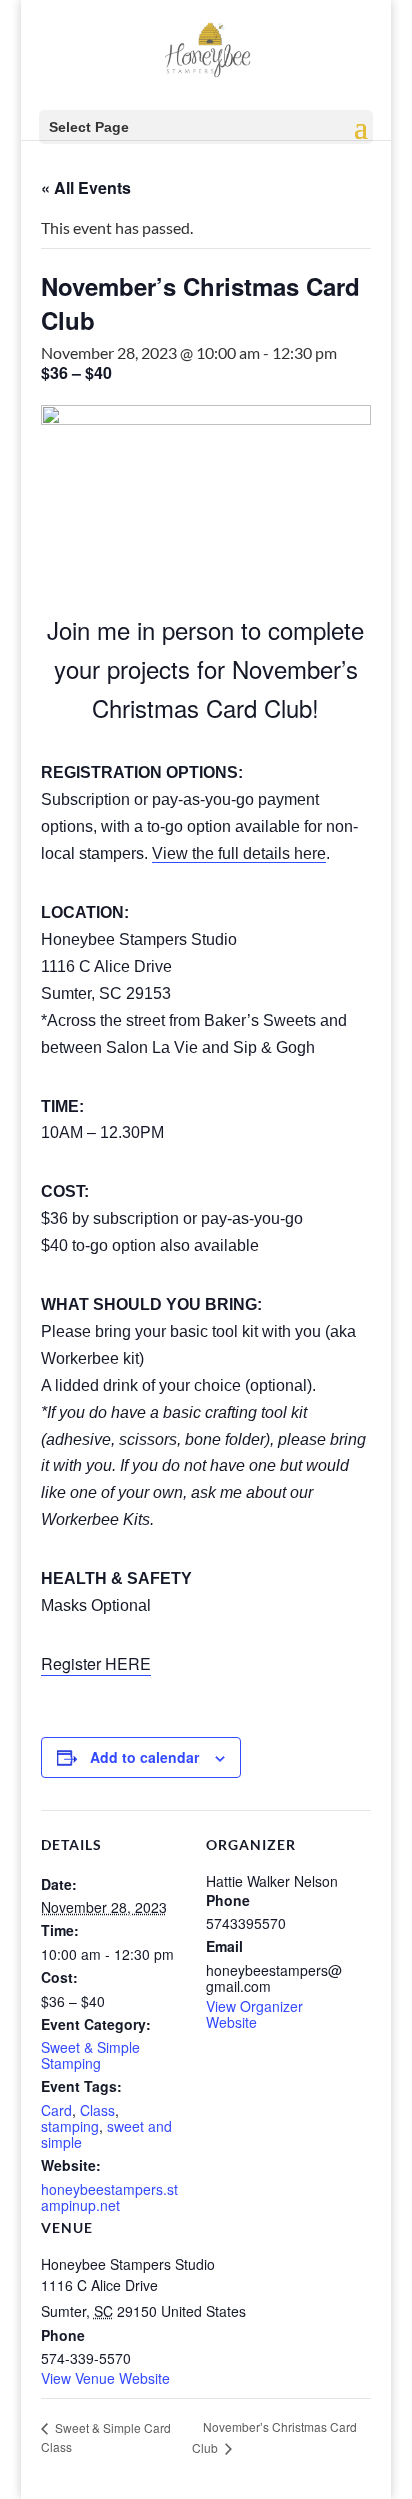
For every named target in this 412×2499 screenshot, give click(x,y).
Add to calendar (144, 1757)
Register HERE (96, 1663)
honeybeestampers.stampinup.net (109, 2197)
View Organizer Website (254, 2014)
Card (56, 2110)
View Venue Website (105, 2378)
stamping (70, 2126)
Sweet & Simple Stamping (90, 2055)
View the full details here (239, 853)
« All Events (86, 187)
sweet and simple (106, 2134)
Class (97, 2110)
